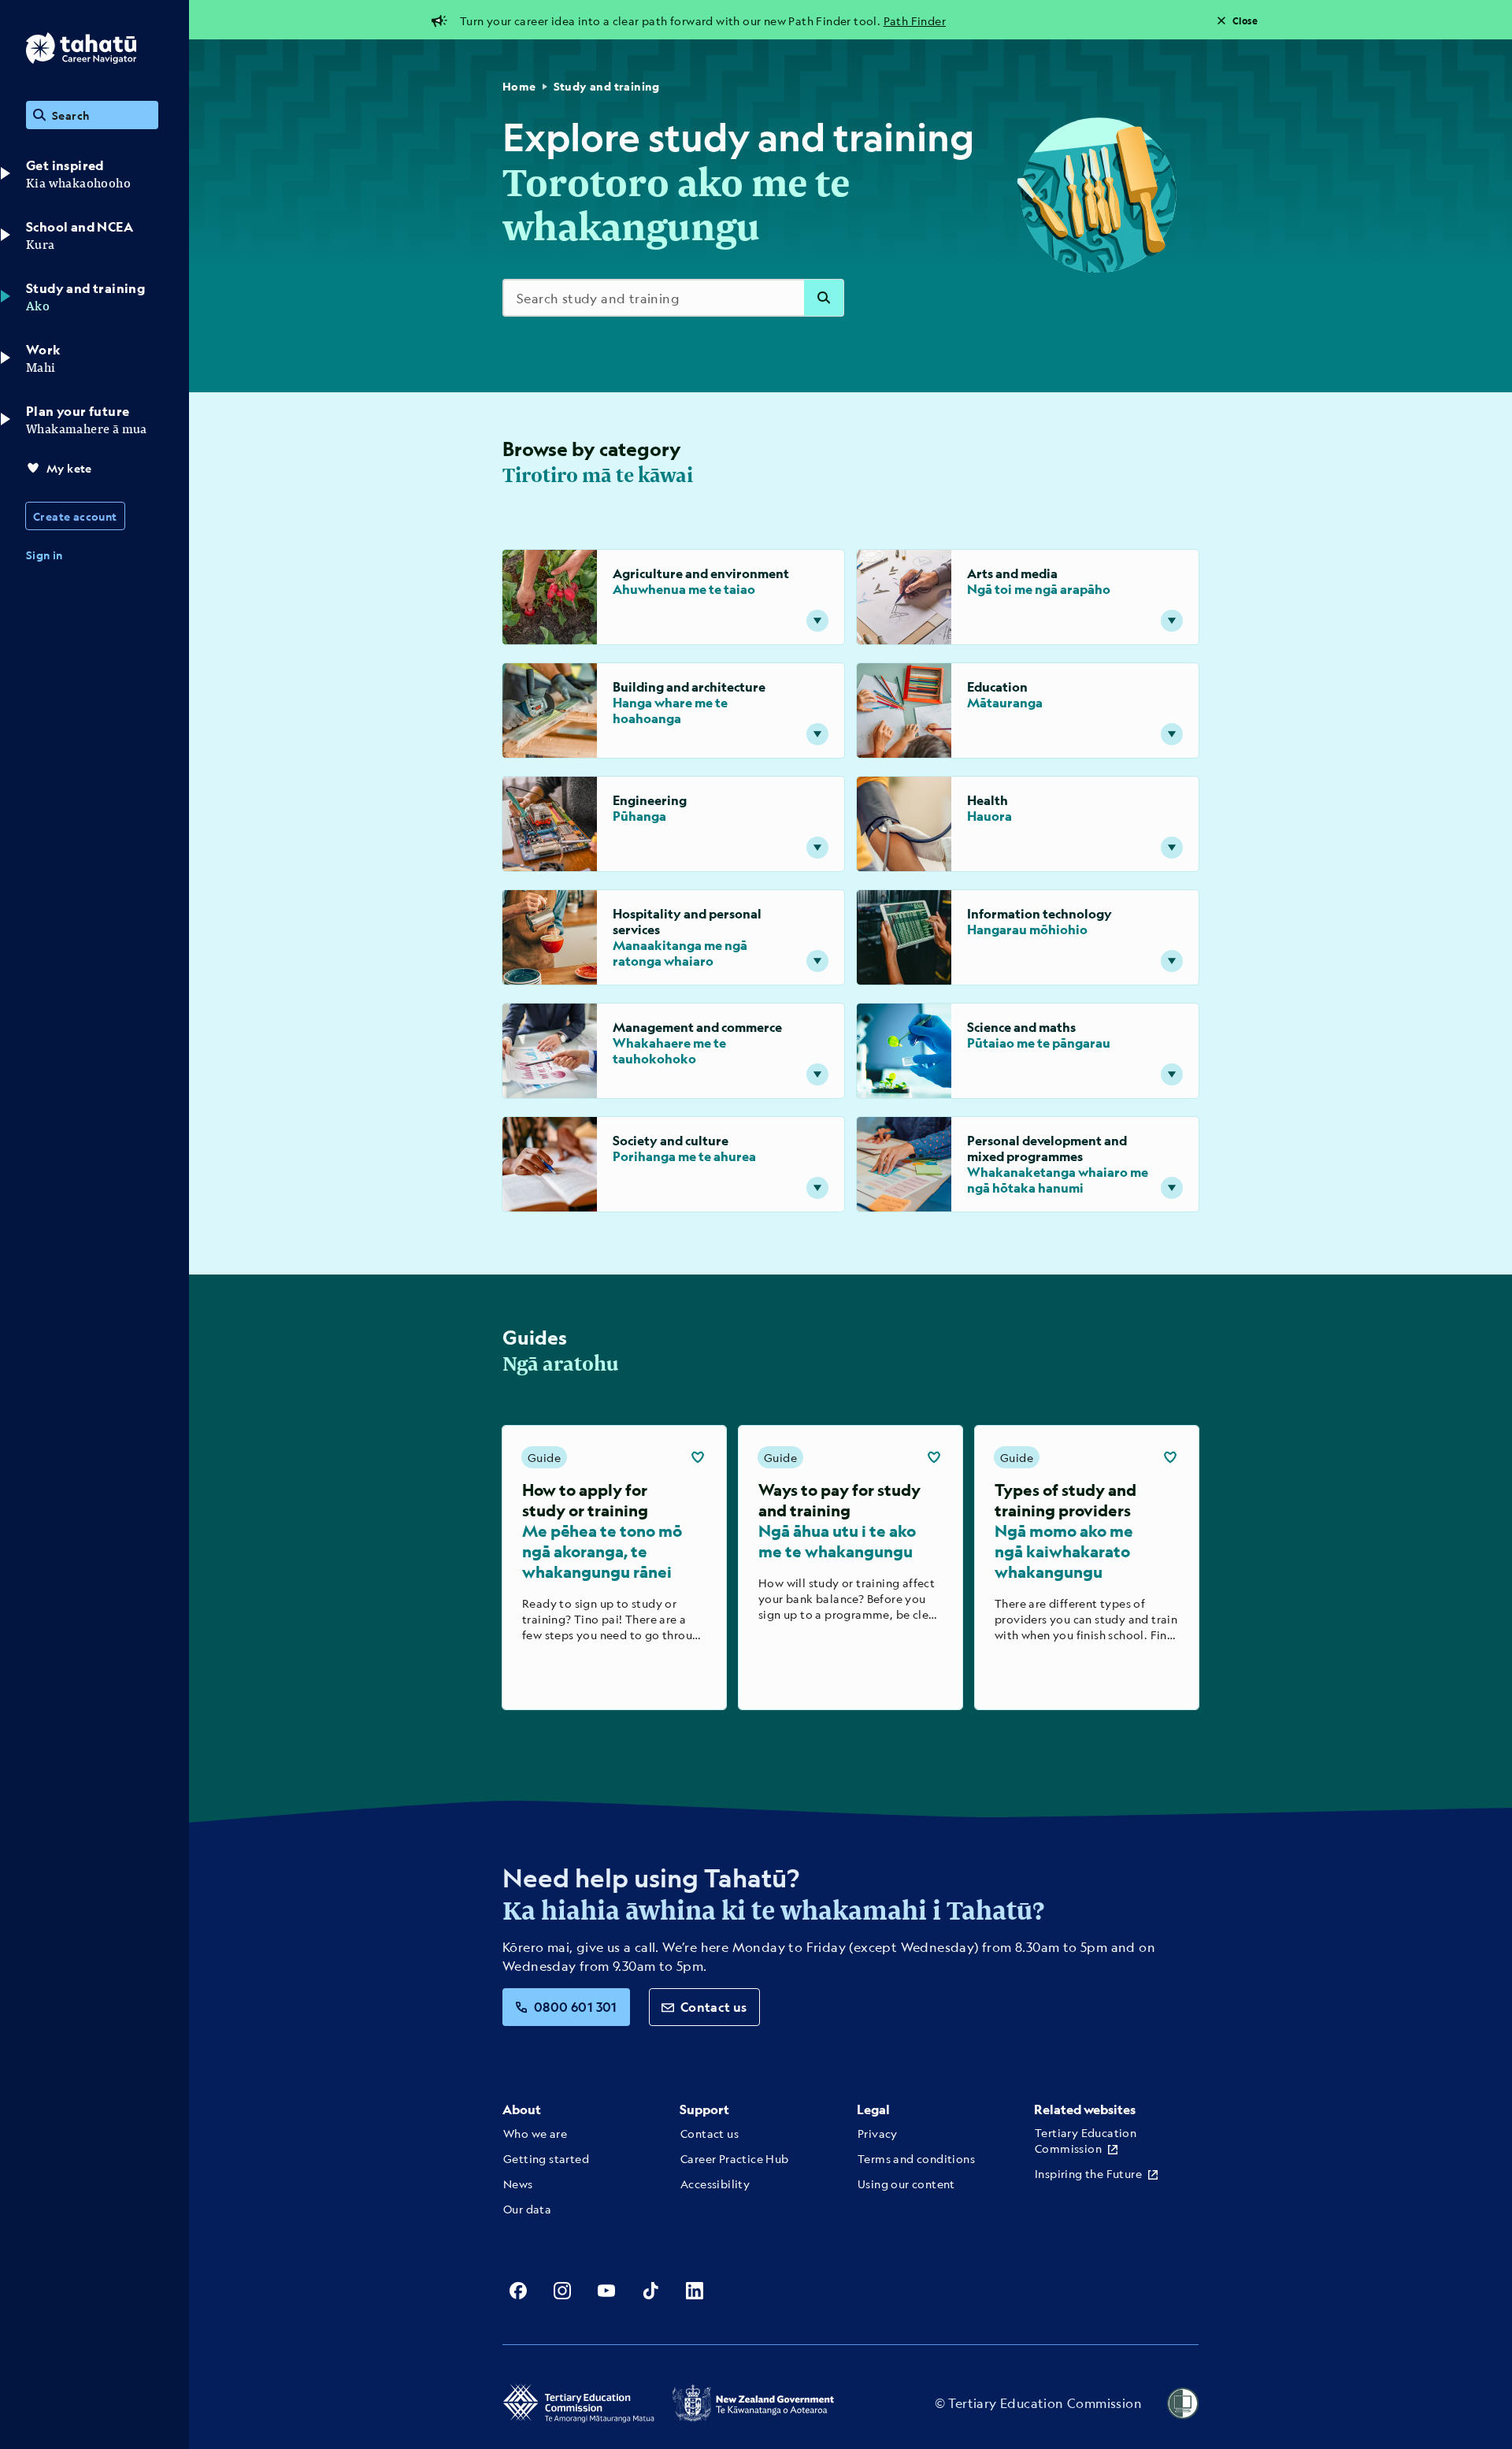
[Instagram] (562, 2291)
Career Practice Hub (735, 2158)
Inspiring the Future (1088, 2173)
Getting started (546, 2158)
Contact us (714, 2007)
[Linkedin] (695, 2291)
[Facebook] (518, 2291)
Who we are (535, 2133)
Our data (527, 2209)
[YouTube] (606, 2291)
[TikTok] (650, 2291)
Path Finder (915, 20)
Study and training (607, 86)
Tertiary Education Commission (1086, 2140)
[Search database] (824, 298)
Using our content (906, 2184)
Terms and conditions (916, 2158)
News (518, 2184)
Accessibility (715, 2184)
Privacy (878, 2133)
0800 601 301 (576, 2007)
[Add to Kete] (698, 1457)
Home (519, 86)
